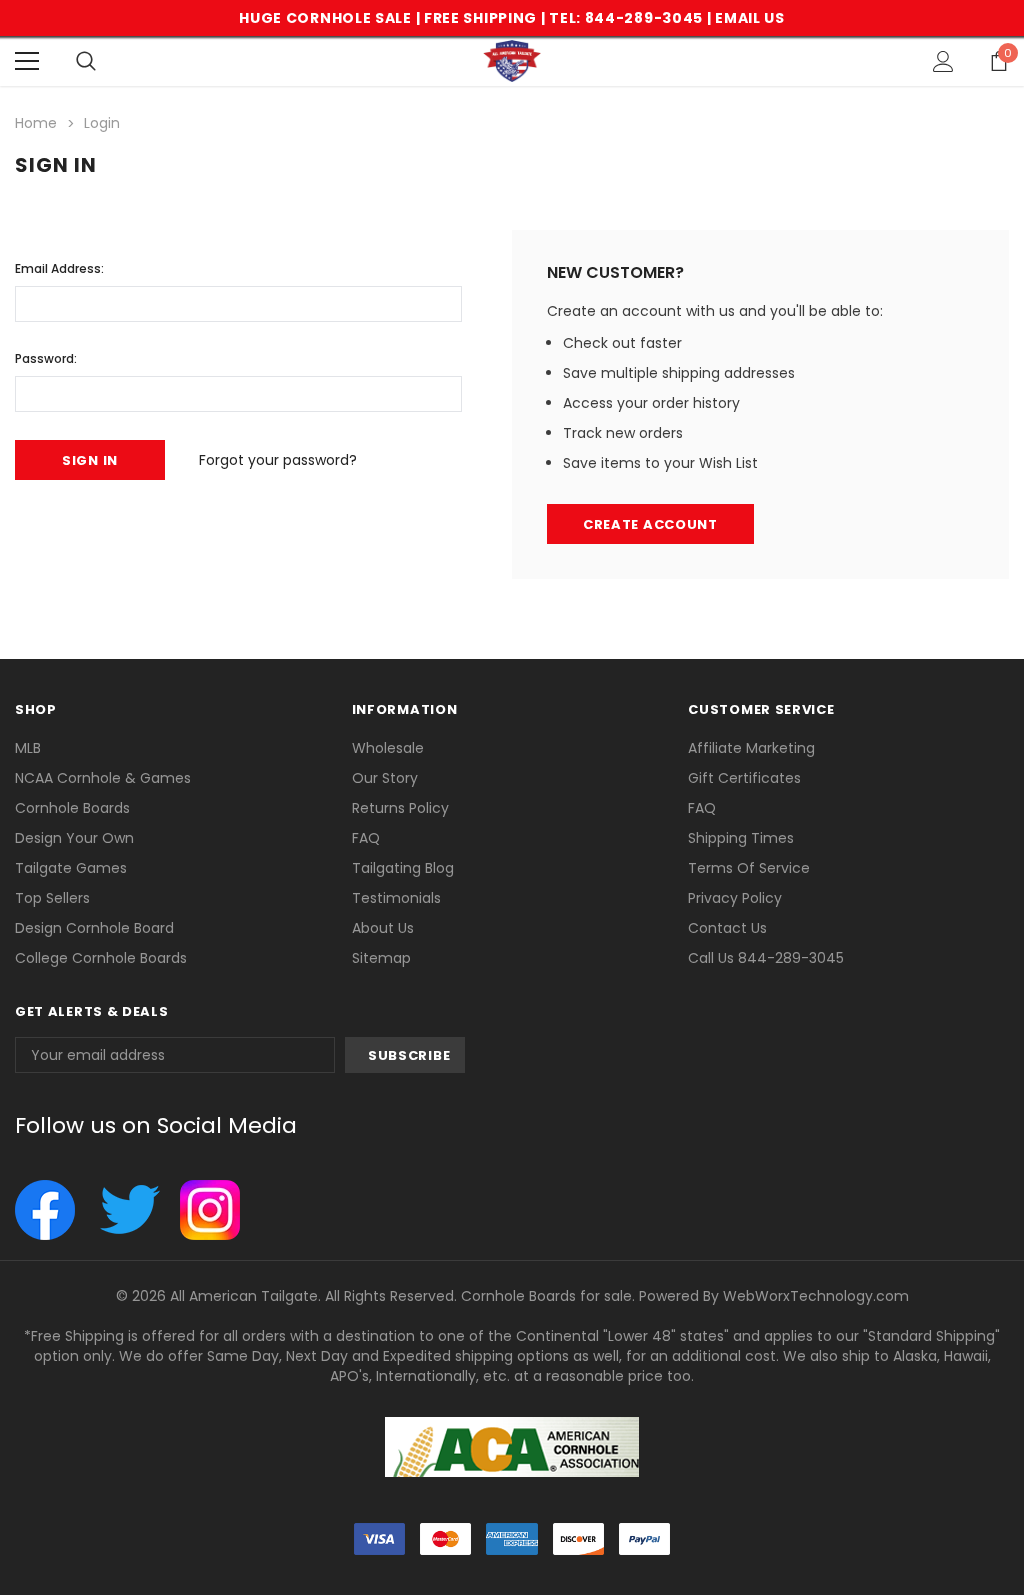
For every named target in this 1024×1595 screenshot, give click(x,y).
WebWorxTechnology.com (816, 1296)
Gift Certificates (744, 778)
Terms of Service (749, 868)
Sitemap (381, 958)
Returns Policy (400, 808)
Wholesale (388, 748)
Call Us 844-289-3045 (766, 958)
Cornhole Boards (72, 808)
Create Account (650, 524)
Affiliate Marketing (751, 748)
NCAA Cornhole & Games (103, 778)
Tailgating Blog (403, 868)
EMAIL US (750, 18)
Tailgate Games (71, 868)
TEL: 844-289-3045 (626, 18)
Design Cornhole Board (94, 928)
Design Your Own (74, 838)
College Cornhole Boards (101, 958)
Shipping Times (741, 838)
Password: (46, 358)
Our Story (385, 778)
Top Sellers (52, 898)
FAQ (366, 838)
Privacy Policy (735, 898)
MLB (28, 748)
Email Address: (59, 268)
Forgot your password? (278, 460)
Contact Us (727, 928)
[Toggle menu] (27, 61)
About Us (383, 928)
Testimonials (396, 898)
